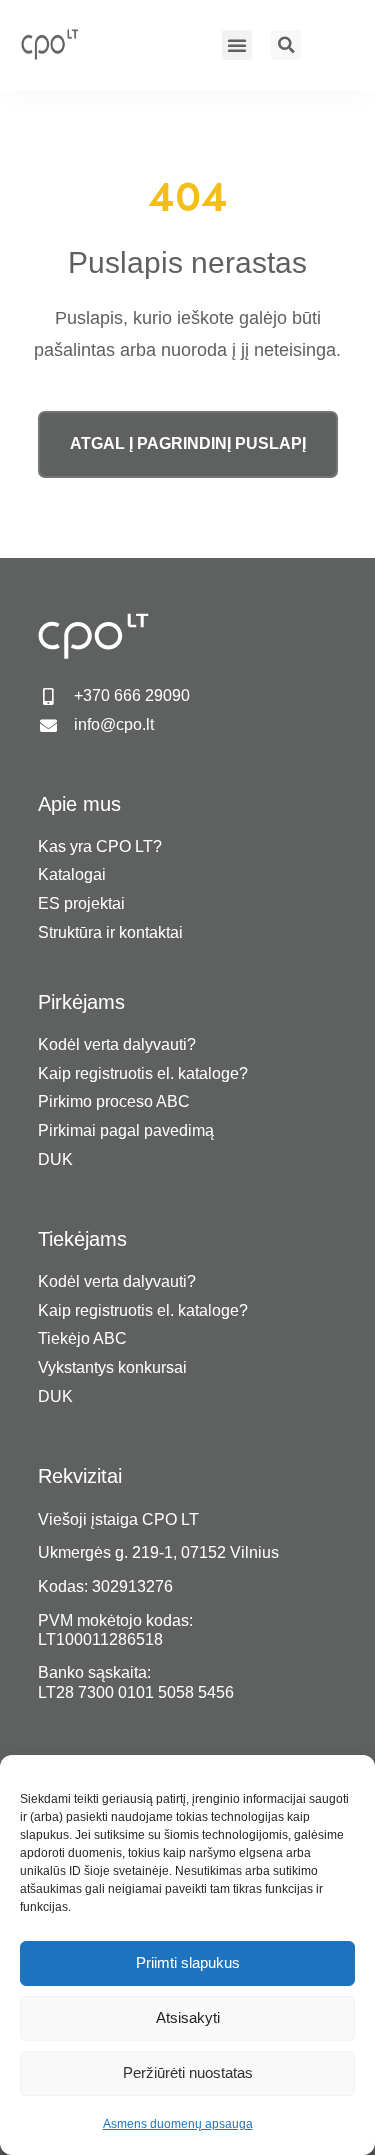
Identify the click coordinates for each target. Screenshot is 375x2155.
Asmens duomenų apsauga (178, 2124)
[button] (237, 45)
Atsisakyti (188, 2017)
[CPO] (59, 44)
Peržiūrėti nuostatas (188, 2072)
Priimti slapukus (188, 1962)
